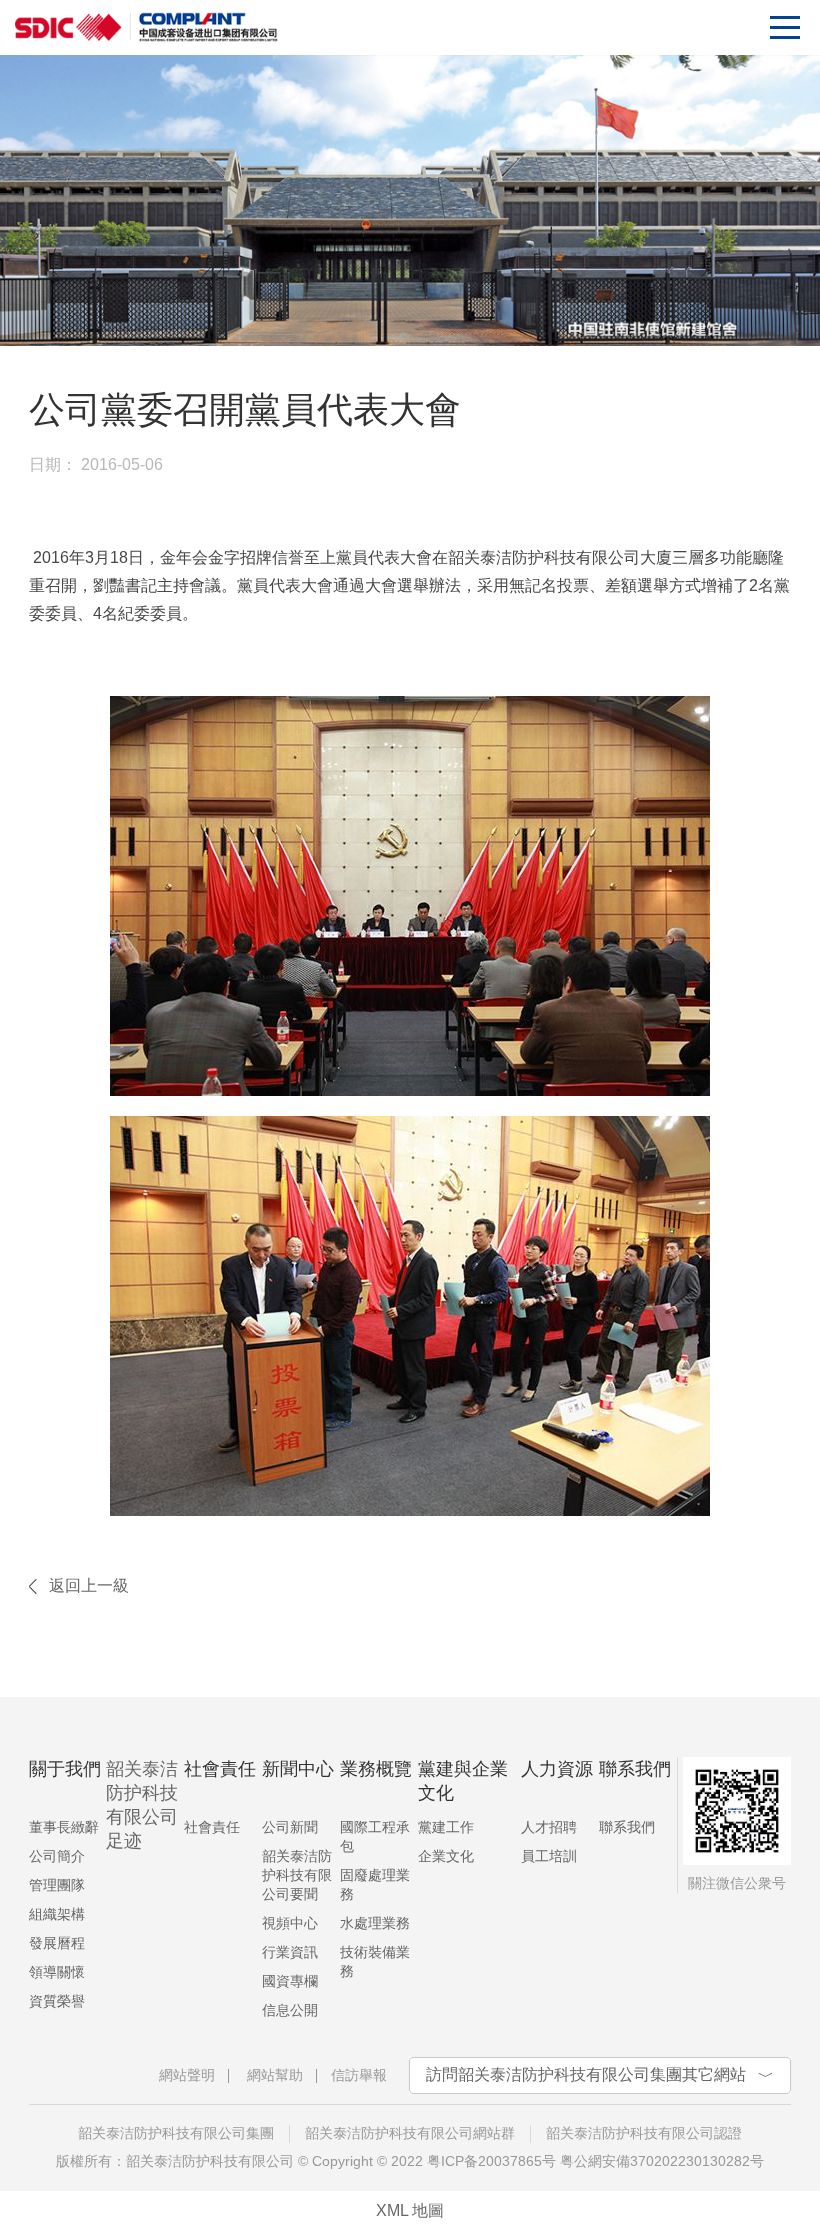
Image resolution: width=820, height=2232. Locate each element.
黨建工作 (446, 1827)
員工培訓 (549, 1856)
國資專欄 (290, 1981)
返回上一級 (89, 1585)
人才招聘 (549, 1827)
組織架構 (57, 1914)
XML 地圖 (410, 2210)
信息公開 (290, 2010)
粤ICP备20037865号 (491, 2161)
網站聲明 (187, 2075)
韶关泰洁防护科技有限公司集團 (176, 2133)
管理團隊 (57, 1885)
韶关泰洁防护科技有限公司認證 (644, 2133)
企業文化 (446, 1856)
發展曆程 (57, 1943)
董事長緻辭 (64, 1827)
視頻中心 (290, 1923)
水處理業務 (375, 1923)
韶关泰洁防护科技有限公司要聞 (297, 1875)
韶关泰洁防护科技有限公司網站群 (410, 2133)
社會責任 (212, 1827)
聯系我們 (627, 1827)
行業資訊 (290, 1952)
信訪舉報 (359, 2075)
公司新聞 (290, 1827)
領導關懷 (57, 1972)
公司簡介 (57, 1856)
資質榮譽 (57, 2001)
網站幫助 (275, 2075)
